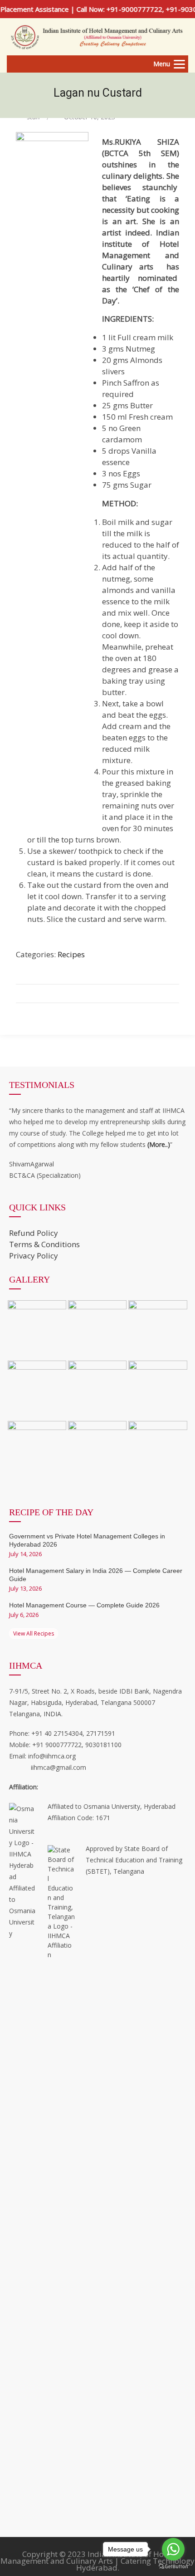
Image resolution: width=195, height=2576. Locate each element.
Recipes (71, 954)
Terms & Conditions (44, 1244)
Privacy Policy (34, 1256)
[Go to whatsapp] (173, 2549)
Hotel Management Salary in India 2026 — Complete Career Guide (96, 1575)
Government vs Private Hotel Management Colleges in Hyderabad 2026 (87, 1540)
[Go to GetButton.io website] (173, 2567)
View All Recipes (34, 1633)
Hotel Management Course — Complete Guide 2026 (84, 1605)
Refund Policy (34, 1233)
